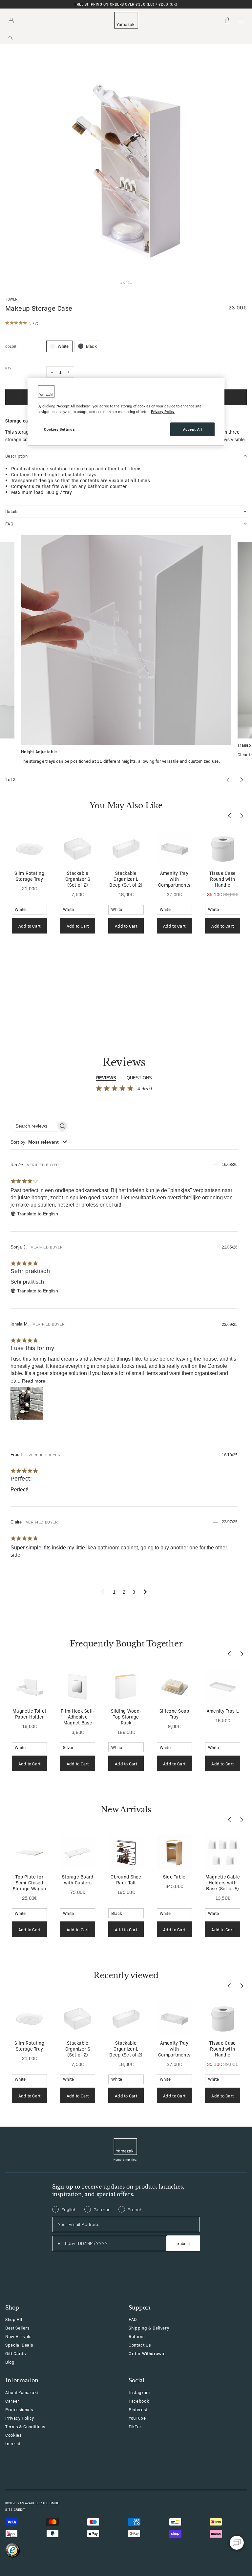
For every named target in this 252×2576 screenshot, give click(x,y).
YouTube (137, 2418)
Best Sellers (17, 2328)
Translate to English (38, 1214)
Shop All (14, 2319)
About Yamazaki (22, 2392)
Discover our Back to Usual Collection (126, 4)
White (63, 346)
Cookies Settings (59, 429)
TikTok (135, 2426)
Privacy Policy (20, 2418)
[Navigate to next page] (145, 1592)
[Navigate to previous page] (103, 1592)
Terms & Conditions (25, 2426)
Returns (137, 2336)
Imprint (13, 2443)
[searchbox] (33, 1126)
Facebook (139, 2401)
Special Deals (19, 2345)
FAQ (133, 2319)
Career (12, 2401)
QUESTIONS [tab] (139, 1078)
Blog (10, 2362)
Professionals (19, 2409)
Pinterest (138, 2409)
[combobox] (39, 1142)
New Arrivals (18, 2336)
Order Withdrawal (147, 2353)
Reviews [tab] (106, 1078)
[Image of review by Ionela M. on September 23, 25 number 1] (27, 1403)
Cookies (13, 2435)
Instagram (139, 2392)
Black (91, 346)
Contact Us (140, 2345)
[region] (126, 412)
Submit (183, 2243)
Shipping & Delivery (149, 2328)
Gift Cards (16, 2353)
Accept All (193, 429)
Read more (34, 1381)
